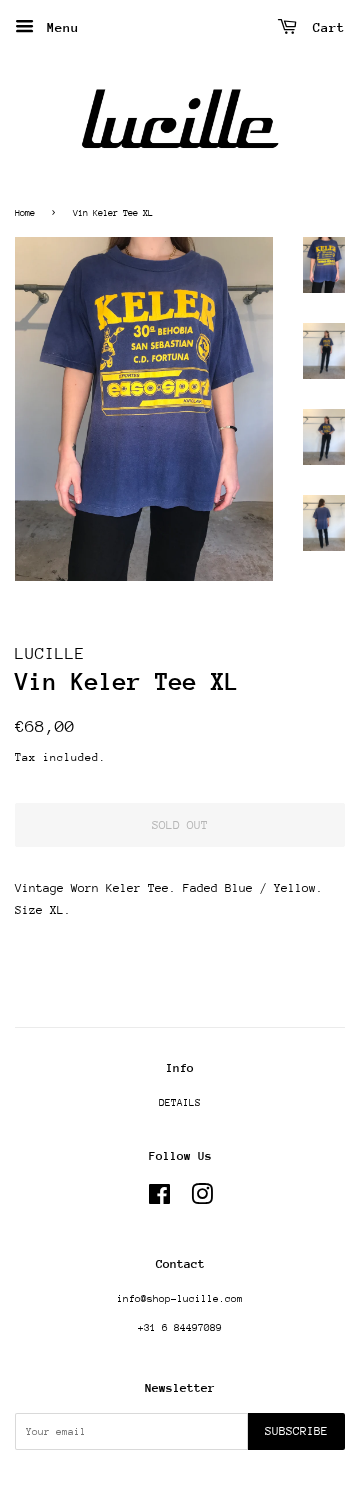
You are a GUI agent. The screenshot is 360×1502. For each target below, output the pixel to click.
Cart (325, 27)
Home (25, 212)
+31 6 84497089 (180, 1328)
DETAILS (180, 1103)
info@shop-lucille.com (180, 1299)
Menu (59, 27)
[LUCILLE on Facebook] (159, 1200)
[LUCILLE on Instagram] (202, 1200)
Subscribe (296, 1431)
